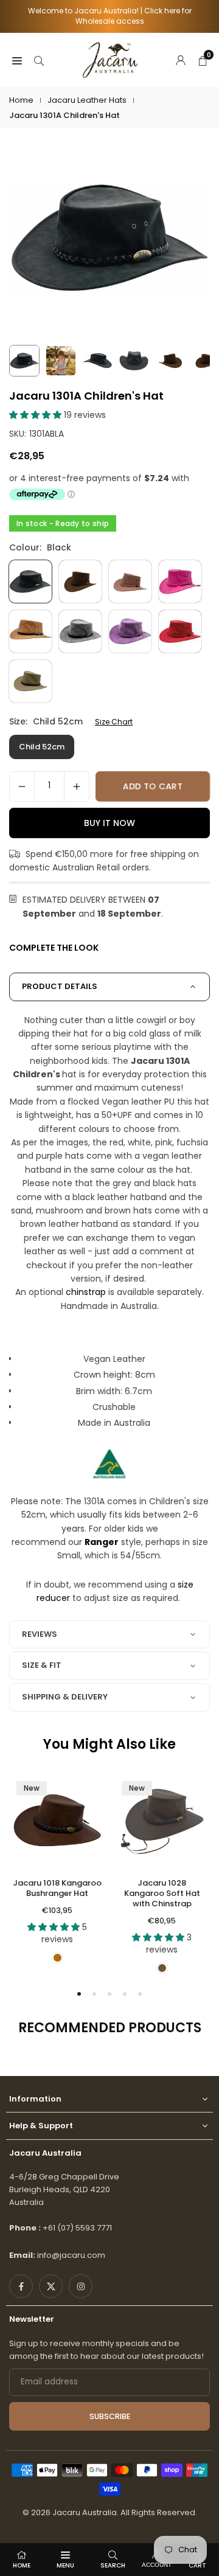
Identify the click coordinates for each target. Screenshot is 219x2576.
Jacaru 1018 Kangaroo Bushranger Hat (57, 1888)
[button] (36, 415)
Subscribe (110, 2416)
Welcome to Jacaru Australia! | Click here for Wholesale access (110, 16)
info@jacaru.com (71, 2255)
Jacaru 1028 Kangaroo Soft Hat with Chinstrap (162, 1893)
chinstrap (86, 1292)
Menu (65, 2565)
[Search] (39, 60)
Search (113, 2565)
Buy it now (109, 823)
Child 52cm (42, 747)
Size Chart (114, 722)
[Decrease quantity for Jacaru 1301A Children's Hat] (22, 786)
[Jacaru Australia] (110, 59)
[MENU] (17, 60)
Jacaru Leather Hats (87, 100)
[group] (109, 238)
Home (21, 100)
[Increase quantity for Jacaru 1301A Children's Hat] (77, 786)
